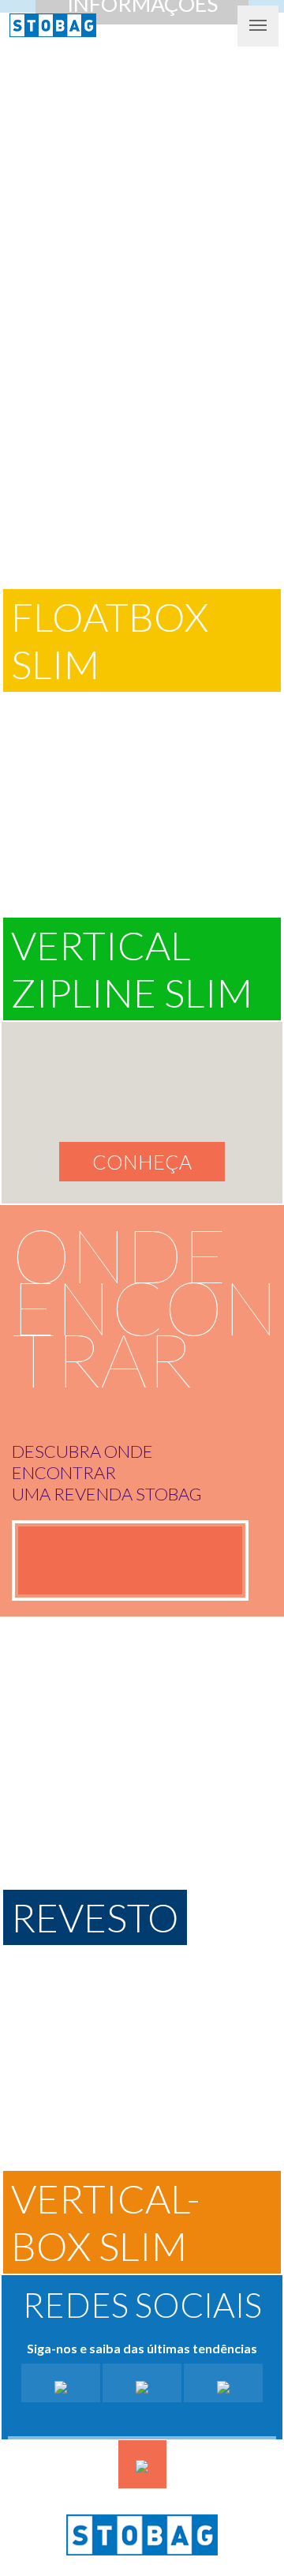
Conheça (142, 1162)
